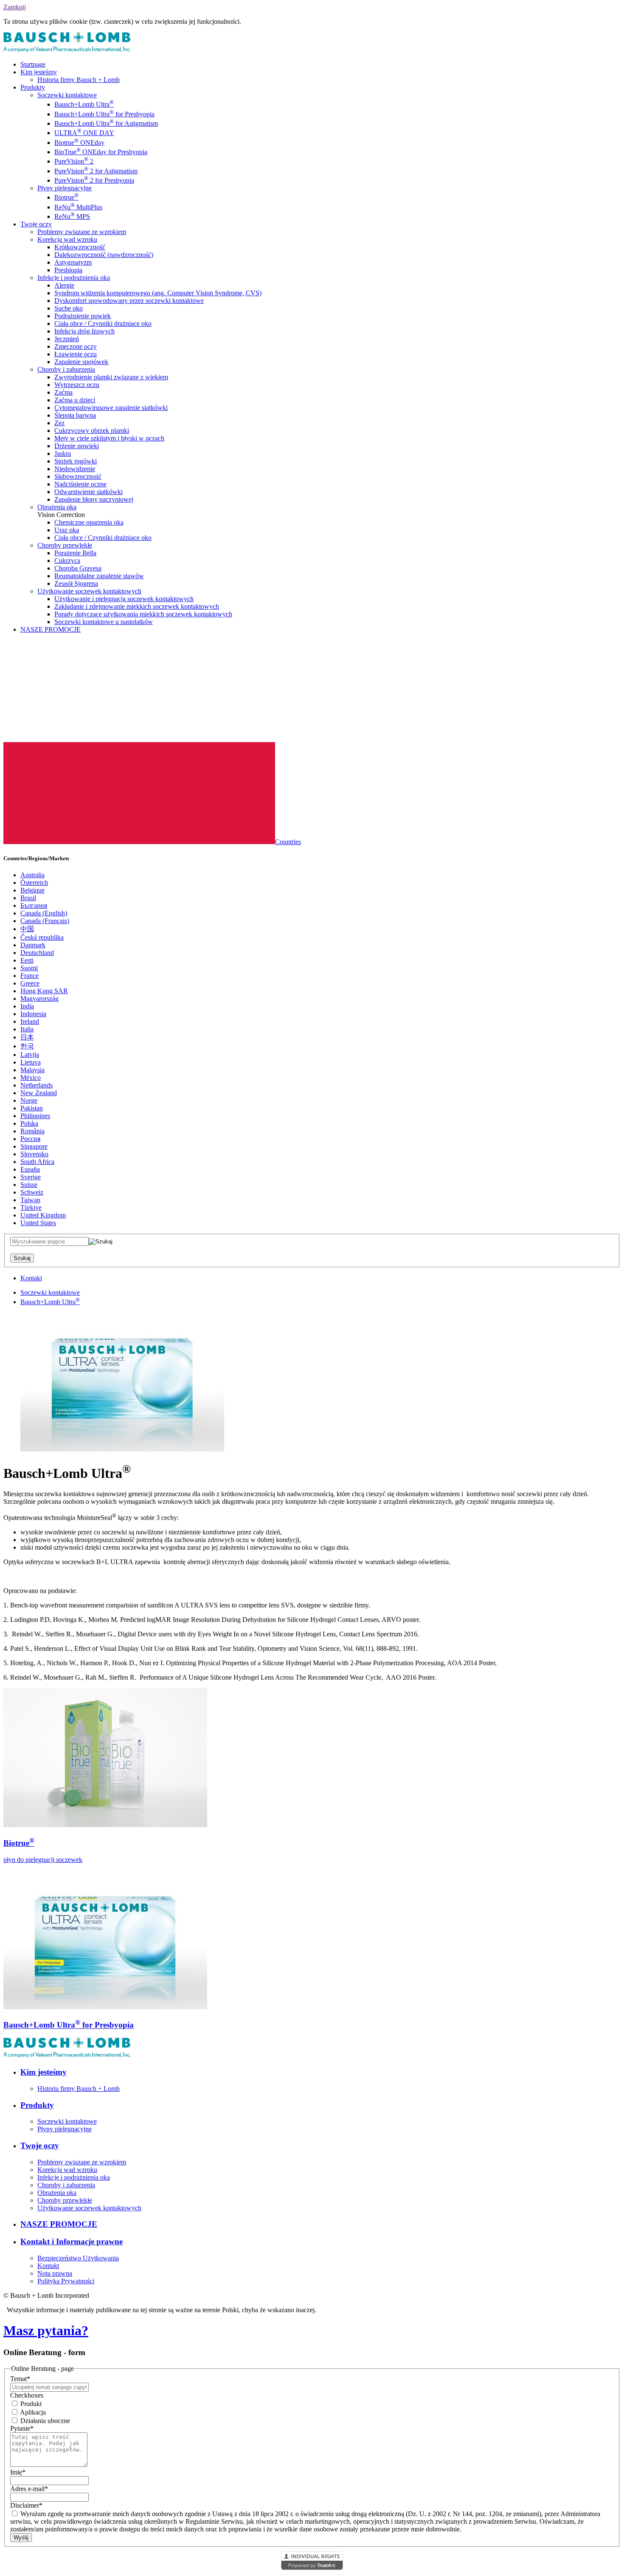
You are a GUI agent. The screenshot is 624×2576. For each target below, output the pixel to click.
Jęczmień (67, 339)
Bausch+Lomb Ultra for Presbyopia (104, 114)
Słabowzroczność (78, 476)
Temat (20, 2379)
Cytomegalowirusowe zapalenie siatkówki (111, 408)
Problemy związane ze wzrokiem (82, 232)
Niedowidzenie (75, 469)
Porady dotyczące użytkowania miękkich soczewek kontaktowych (143, 614)
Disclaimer (26, 2505)
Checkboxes (27, 2395)
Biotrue (66, 197)
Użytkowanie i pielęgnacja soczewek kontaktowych (124, 599)
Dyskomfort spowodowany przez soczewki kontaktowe (129, 301)
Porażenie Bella (75, 553)
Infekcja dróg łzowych (84, 331)
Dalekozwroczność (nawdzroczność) (104, 255)
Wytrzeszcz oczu (77, 385)
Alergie (64, 285)
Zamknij (15, 7)
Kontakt (31, 1278)
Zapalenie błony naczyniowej (94, 499)
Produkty (33, 87)
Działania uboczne (44, 2421)
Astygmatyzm (73, 262)
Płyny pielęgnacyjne (65, 188)
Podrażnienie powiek (83, 316)
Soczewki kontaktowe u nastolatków (104, 622)
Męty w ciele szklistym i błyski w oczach (109, 438)
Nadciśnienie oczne (80, 484)
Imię (18, 2472)
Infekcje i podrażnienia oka (74, 278)
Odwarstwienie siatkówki (89, 492)
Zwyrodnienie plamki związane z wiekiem (111, 377)
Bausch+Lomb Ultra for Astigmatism (106, 123)
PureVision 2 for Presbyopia (94, 180)
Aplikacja (32, 2412)
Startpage (33, 64)
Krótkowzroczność (80, 247)
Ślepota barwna (75, 415)
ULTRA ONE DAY (84, 133)
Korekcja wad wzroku (67, 239)
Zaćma (63, 392)
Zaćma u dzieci (75, 400)
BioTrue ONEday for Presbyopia (101, 152)
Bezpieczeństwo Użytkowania (78, 2258)
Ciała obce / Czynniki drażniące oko (103, 323)
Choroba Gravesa (78, 568)
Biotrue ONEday (79, 143)
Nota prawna (55, 2273)
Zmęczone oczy (76, 346)
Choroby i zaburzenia (66, 369)
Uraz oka (67, 530)
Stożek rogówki (76, 461)
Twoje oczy (36, 224)
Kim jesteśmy (39, 72)
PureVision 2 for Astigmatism (96, 171)
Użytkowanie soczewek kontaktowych (89, 591)
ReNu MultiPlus (78, 207)
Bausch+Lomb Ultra (84, 104)
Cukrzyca (67, 561)
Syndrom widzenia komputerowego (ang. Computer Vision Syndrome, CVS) (158, 293)
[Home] (67, 50)
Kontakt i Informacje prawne (72, 2241)
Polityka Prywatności (66, 2281)
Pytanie (22, 2428)
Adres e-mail (29, 2489)
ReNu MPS (72, 216)
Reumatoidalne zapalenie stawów (99, 576)
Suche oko (69, 308)
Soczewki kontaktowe (67, 95)
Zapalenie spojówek (81, 362)
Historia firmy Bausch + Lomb (79, 80)
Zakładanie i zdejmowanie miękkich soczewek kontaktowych (137, 606)
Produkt (30, 2404)
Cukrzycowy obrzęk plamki (92, 431)
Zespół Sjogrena (76, 583)
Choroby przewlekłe (65, 545)
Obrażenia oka (57, 507)
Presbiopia (68, 270)
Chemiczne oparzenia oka (89, 522)
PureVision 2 (74, 161)
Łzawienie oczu (76, 354)
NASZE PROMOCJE (51, 629)
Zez (59, 423)
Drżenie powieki (77, 446)
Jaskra (63, 453)
